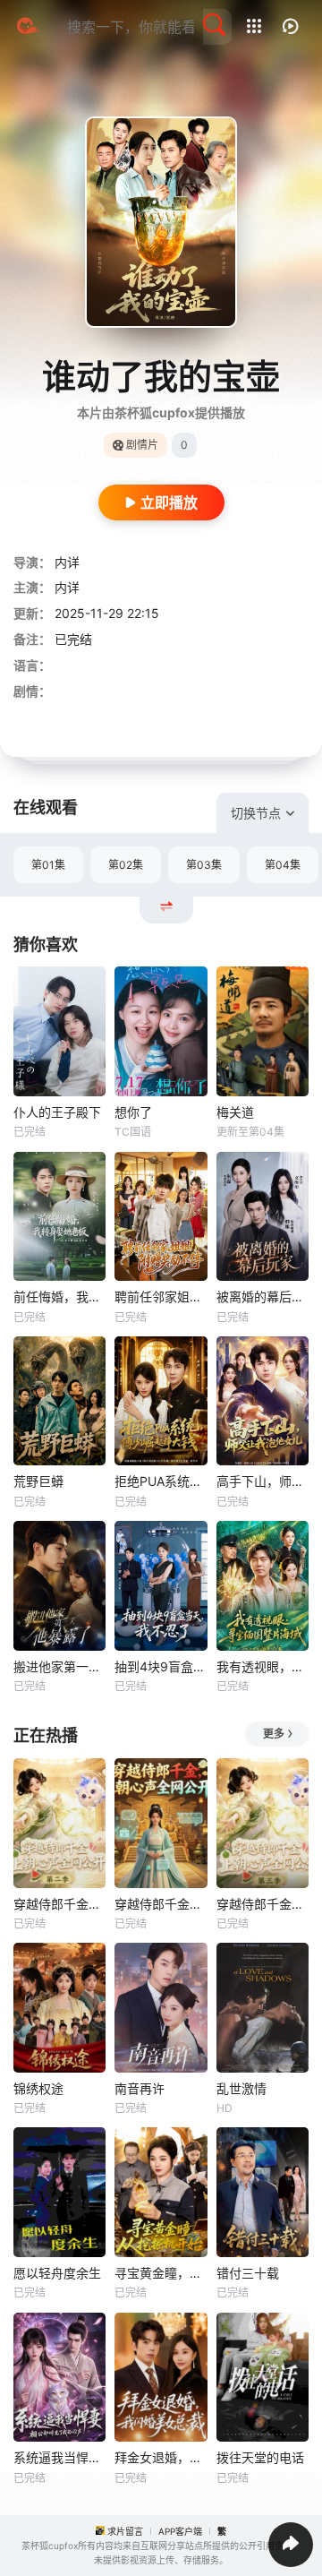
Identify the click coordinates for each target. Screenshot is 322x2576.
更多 (274, 1734)
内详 (67, 562)
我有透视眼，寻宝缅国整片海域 (263, 1666)
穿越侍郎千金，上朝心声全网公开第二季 (59, 1904)
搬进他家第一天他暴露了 (59, 1666)
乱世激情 (241, 2088)
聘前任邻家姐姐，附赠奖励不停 (161, 1297)
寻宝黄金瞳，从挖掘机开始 (161, 2273)
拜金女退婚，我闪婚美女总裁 (161, 2457)
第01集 (48, 865)
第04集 (283, 865)
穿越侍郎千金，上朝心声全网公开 (161, 1904)
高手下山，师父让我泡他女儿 (263, 1481)
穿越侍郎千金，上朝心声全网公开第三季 (263, 1904)
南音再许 (140, 2088)
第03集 (204, 865)
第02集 (126, 865)
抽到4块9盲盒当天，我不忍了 (161, 1666)
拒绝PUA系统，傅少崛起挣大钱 (161, 1481)
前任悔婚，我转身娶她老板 (59, 1297)
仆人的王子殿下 (57, 1112)
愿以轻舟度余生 (57, 2273)
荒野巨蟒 (38, 1481)
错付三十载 (248, 2273)
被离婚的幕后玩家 (263, 1297)
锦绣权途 (38, 2088)
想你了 (133, 1112)
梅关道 (235, 1112)
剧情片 (142, 445)
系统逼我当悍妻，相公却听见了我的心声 (59, 2457)
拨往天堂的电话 (260, 2457)
